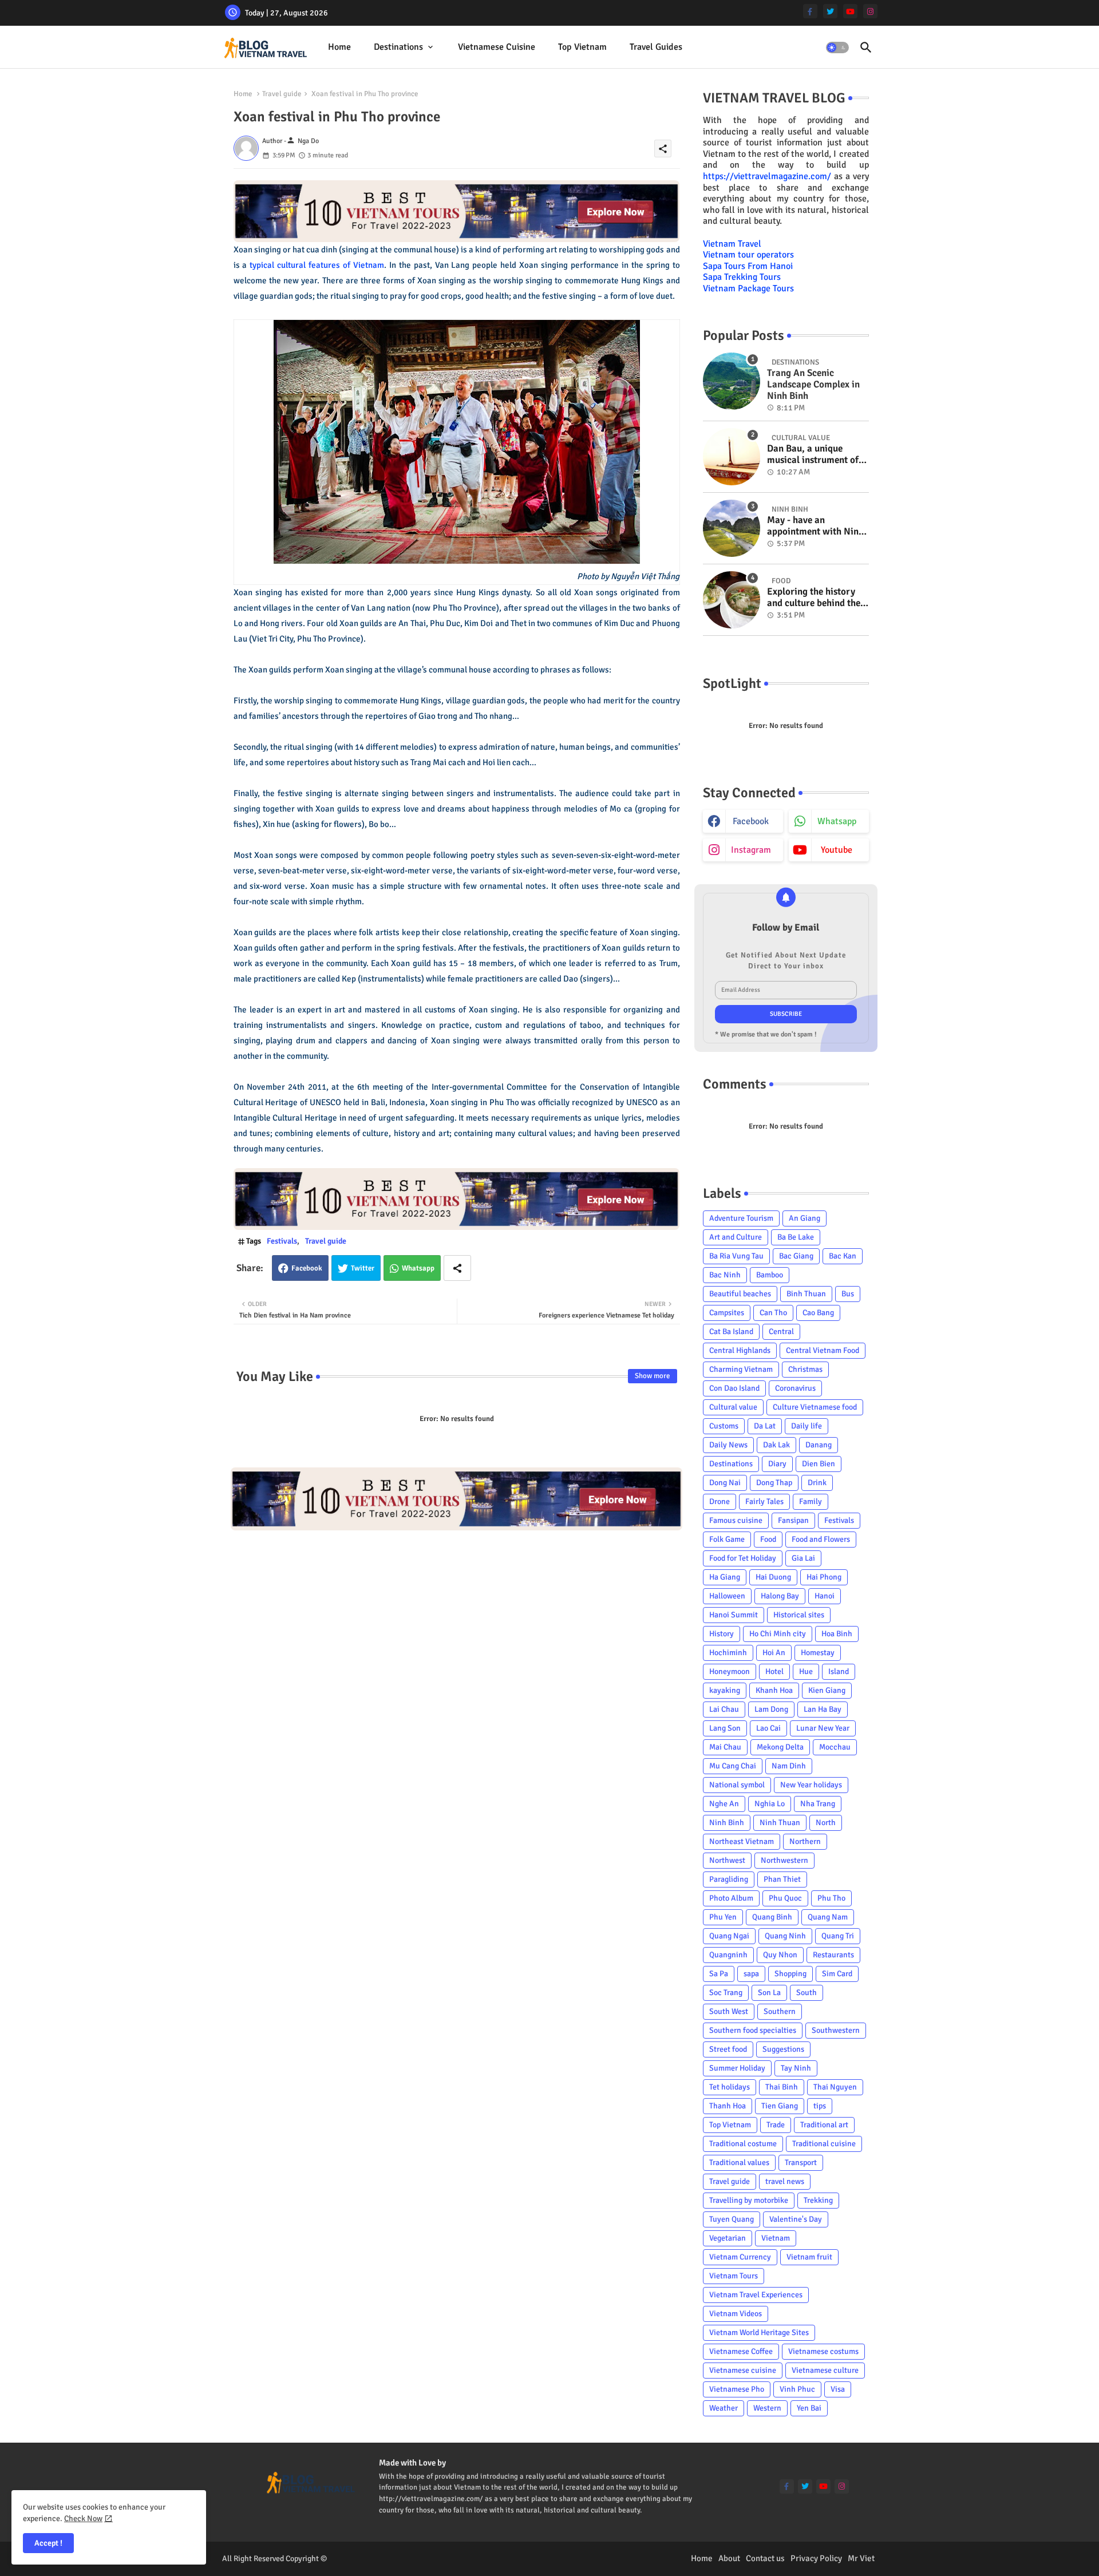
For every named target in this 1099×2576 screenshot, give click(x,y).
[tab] (339, 47)
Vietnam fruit (809, 2257)
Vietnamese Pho (737, 2389)
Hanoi (825, 1596)
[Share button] (457, 1268)
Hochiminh (728, 1653)
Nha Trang (818, 1804)
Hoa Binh (837, 1634)
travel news (785, 2181)
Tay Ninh (796, 2068)
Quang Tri (838, 1936)
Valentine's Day (796, 2219)
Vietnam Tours (734, 2276)
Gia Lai (803, 1558)
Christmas (805, 1369)
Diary (777, 1464)
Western (767, 2408)
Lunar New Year (823, 1728)
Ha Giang (725, 1577)
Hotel (774, 1671)
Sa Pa (719, 1974)
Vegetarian (728, 2238)
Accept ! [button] (48, 2543)
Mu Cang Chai (733, 1766)
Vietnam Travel (732, 244)
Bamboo (770, 1275)
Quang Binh (772, 1917)
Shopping (790, 1974)
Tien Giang (780, 2106)
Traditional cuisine (824, 2144)
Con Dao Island (734, 1388)
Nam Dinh (789, 1766)
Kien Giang (827, 1690)
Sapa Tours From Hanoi (748, 266)
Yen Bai (809, 2408)
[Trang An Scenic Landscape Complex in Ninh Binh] (732, 381)
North (826, 1823)
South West (729, 2011)
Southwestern (836, 2030)
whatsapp (837, 821)
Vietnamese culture (825, 2370)
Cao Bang (818, 1313)
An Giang (805, 1218)
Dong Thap (774, 1483)
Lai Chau (724, 1709)
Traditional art (824, 2125)
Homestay (818, 1653)
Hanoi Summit (734, 1615)
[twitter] (830, 11)
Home (339, 47)
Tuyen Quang (732, 2219)
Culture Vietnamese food (815, 1407)
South (807, 1993)
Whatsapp (418, 1268)
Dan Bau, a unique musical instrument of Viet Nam (813, 455)
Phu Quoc (785, 1898)
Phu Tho (831, 1898)
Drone (720, 1501)
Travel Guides (656, 47)
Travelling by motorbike (749, 2200)
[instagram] (870, 11)
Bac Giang (796, 1256)
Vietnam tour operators (748, 255)
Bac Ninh (725, 1275)
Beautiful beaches (740, 1294)
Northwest (727, 1860)
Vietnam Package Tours (748, 288)
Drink (817, 1483)
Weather (724, 2408)
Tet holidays (730, 2087)
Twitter (363, 1268)
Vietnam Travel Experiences (756, 2295)
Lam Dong (771, 1709)
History (722, 1634)
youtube (837, 850)
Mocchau (835, 1747)
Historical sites (799, 1615)
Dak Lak (776, 1445)
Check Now (83, 2518)
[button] (837, 48)
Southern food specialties (753, 2030)
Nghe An (724, 1804)
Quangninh (728, 1955)
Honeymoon (730, 1671)
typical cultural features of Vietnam (317, 265)
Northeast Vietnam (742, 1841)
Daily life (807, 1426)
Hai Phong (824, 1577)
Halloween (727, 1596)
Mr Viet (861, 2558)
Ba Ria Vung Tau (736, 1256)
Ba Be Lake (796, 1237)
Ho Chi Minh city (778, 1634)
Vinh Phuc (797, 2389)
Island (839, 1671)
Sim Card (837, 1974)
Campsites (727, 1313)
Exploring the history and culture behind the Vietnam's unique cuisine (814, 598)
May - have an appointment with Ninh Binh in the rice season (815, 526)
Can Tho (773, 1313)
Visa (838, 2389)
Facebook (307, 1268)
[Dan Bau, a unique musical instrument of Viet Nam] (732, 457)
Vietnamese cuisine (497, 47)
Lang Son (725, 1728)
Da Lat (765, 1426)
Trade (776, 2125)
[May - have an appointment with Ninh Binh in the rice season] (732, 528)
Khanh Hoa (774, 1690)
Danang (819, 1445)
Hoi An (774, 1653)
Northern (805, 1841)
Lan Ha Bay (823, 1709)
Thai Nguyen (835, 2087)
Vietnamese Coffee (741, 2351)
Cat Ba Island (731, 1331)
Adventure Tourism (741, 1218)
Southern (780, 2011)
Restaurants (833, 1955)
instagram (751, 850)
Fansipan (793, 1520)
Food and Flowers (821, 1539)
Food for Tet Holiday (743, 1558)
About (729, 2558)
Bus (848, 1294)
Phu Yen (723, 1917)
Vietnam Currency (740, 2257)
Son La (769, 1993)
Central (781, 1331)
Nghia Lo (770, 1804)
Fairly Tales (764, 1501)
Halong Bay (780, 1596)
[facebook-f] (810, 11)
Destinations (398, 47)
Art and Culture (736, 1237)
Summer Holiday (737, 2068)
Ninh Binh (727, 1823)
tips (820, 2106)
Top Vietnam (582, 47)
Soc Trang (726, 1993)
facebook (751, 821)
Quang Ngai (729, 1936)
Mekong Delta (780, 1747)
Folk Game (727, 1539)
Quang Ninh (785, 1936)
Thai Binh (782, 2087)
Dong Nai (725, 1483)
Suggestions (783, 2049)
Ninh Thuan (780, 1823)
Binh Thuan (806, 1294)
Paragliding (729, 1879)
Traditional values (739, 2163)
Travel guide (282, 94)
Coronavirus (795, 1388)
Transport (801, 2163)
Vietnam (776, 2238)
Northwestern (784, 1860)
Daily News (728, 1445)
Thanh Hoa (728, 2106)
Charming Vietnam (741, 1369)
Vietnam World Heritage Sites (759, 2332)
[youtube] (850, 11)
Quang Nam (828, 1917)
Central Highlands (740, 1350)
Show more (653, 1376)
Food (768, 1539)
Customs (724, 1426)
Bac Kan (843, 1256)
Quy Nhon (780, 1955)
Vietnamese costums (823, 2351)
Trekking (818, 2200)
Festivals (282, 1241)
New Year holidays (811, 1785)
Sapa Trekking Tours (742, 277)
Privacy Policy (816, 2558)
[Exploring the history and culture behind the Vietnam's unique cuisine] (732, 600)
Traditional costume (743, 2144)
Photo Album (731, 1898)
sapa (751, 1974)
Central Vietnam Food (823, 1350)
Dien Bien (819, 1464)
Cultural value (733, 1407)
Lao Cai (768, 1728)
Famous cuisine (736, 1520)
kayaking (725, 1690)
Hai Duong (773, 1577)
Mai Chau (725, 1747)
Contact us (765, 2558)
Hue (806, 1671)
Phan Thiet (782, 1879)
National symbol (737, 1785)
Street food (728, 2049)
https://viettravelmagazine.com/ (767, 176)
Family (811, 1501)
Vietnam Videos (736, 2314)
